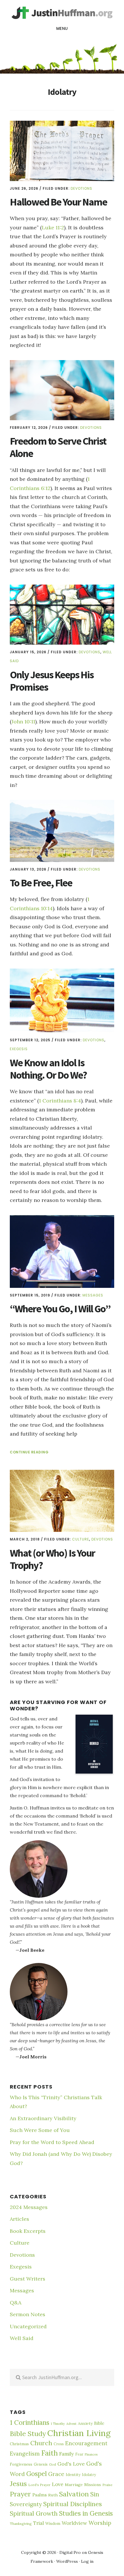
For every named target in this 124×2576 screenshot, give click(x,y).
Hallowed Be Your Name (58, 202)
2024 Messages (29, 2207)
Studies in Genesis (86, 2513)
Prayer (20, 2494)
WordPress (67, 2561)
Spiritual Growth (34, 2513)
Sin (95, 2494)
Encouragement (86, 2443)
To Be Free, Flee (41, 883)
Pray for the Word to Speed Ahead (52, 2142)
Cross (59, 2444)
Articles (19, 2219)
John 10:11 (23, 722)
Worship (100, 2523)
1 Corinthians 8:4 (60, 1101)
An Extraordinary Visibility (43, 2118)
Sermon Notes (28, 2314)
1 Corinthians (30, 2422)
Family (66, 2454)
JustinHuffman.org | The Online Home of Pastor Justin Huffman (62, 13)
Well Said (22, 2338)
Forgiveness (21, 2464)
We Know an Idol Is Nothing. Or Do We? (48, 1069)
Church (41, 2443)
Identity (73, 2475)
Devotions (81, 188)
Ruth (53, 2495)
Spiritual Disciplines (73, 2504)
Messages (93, 1295)
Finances (91, 2454)
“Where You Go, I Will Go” (60, 1309)
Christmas (19, 2444)
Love (58, 2484)
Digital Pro (70, 2552)
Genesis (41, 2464)
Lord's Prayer (39, 2485)
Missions (93, 2485)
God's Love (71, 2464)
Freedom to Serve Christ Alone (58, 447)
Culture (81, 1539)
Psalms (40, 2495)
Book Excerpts (28, 2231)
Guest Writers (28, 2279)
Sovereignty (26, 2504)
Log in (87, 2561)
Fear (79, 2454)
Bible (99, 2423)
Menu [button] (62, 28)
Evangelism (25, 2454)
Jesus (18, 2483)
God (52, 2464)
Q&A (16, 2303)
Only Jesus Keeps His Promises (52, 681)
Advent (71, 2424)
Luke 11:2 (53, 227)
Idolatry (89, 2475)
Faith (49, 2453)
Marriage (74, 2485)
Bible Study (28, 2433)
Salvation (74, 2494)
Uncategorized (28, 2326)
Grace (56, 2474)
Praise (107, 2485)
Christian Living (79, 2433)
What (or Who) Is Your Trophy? (52, 1559)
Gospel (36, 2474)
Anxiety (85, 2423)
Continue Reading (29, 1452)
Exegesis (19, 1049)
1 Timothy (58, 2424)
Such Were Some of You (40, 2130)
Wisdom (53, 2524)
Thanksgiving (21, 2524)
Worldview (74, 2523)
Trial (38, 2523)
